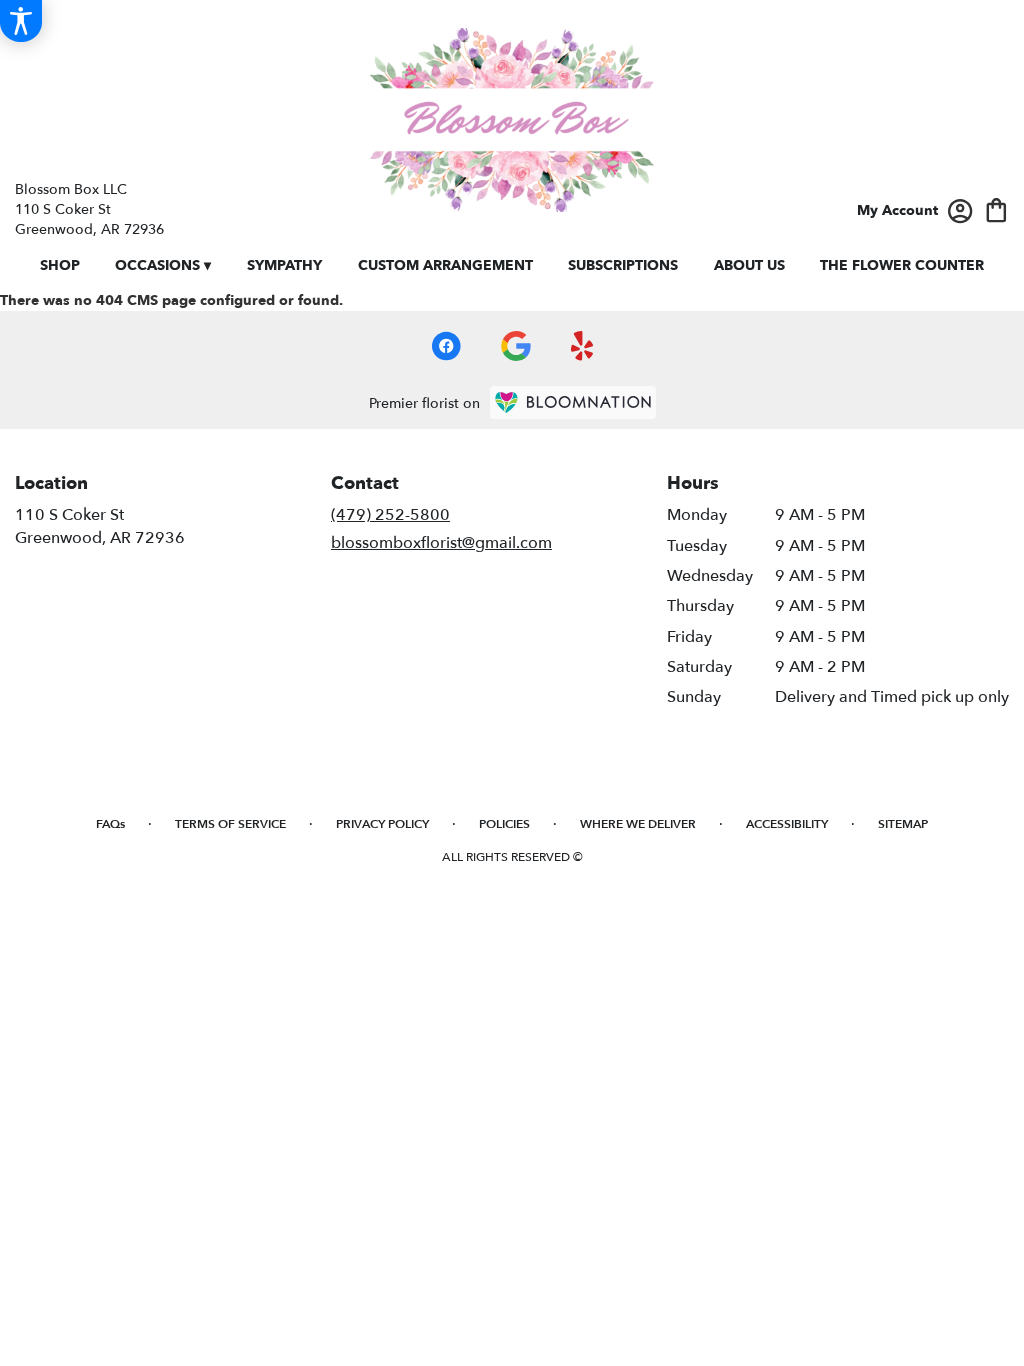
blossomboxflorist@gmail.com (441, 543)
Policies (504, 824)
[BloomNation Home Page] (573, 402)
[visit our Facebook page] (446, 346)
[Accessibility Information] (21, 21)
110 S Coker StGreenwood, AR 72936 (100, 526)
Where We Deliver (638, 824)
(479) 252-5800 (390, 515)
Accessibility (787, 824)
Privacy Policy (382, 824)
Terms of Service (230, 824)
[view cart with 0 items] (996, 208)
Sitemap (903, 824)
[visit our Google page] (516, 346)
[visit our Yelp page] (582, 346)
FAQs (110, 824)
